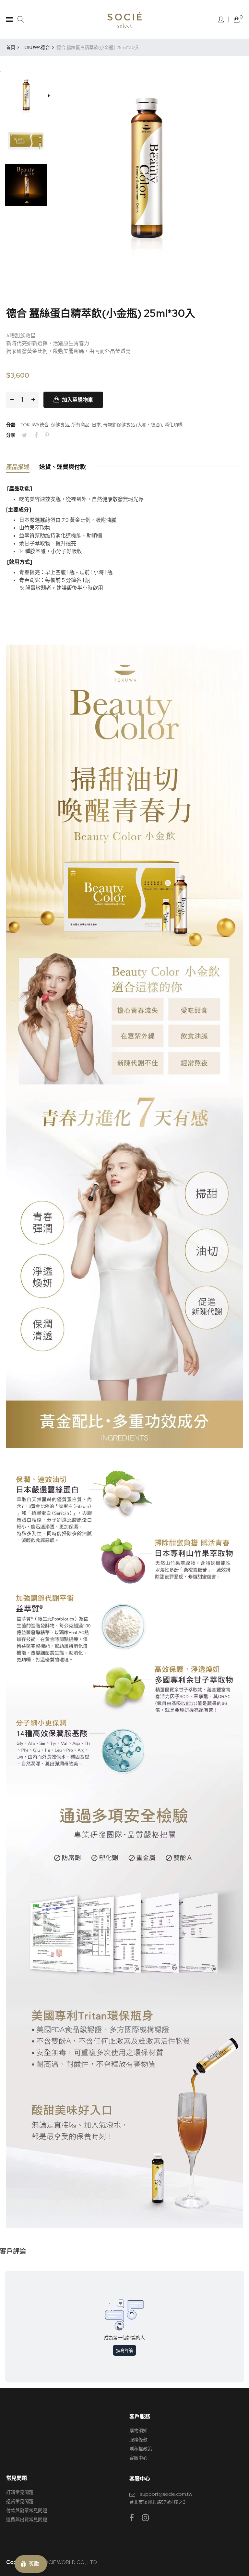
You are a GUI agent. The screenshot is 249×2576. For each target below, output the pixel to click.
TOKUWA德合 (35, 425)
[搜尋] (21, 19)
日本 (96, 425)
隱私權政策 (141, 2449)
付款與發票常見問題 (27, 2510)
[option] (28, 96)
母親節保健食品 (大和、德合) (133, 425)
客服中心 (138, 2458)
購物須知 (138, 2431)
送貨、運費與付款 (63, 467)
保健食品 (60, 425)
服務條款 (138, 2440)
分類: (11, 425)
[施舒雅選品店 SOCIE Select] (124, 19)
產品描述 (18, 467)
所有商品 (80, 425)
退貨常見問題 (20, 2501)
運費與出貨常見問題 (27, 2519)
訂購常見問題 (20, 2492)
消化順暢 (173, 425)
